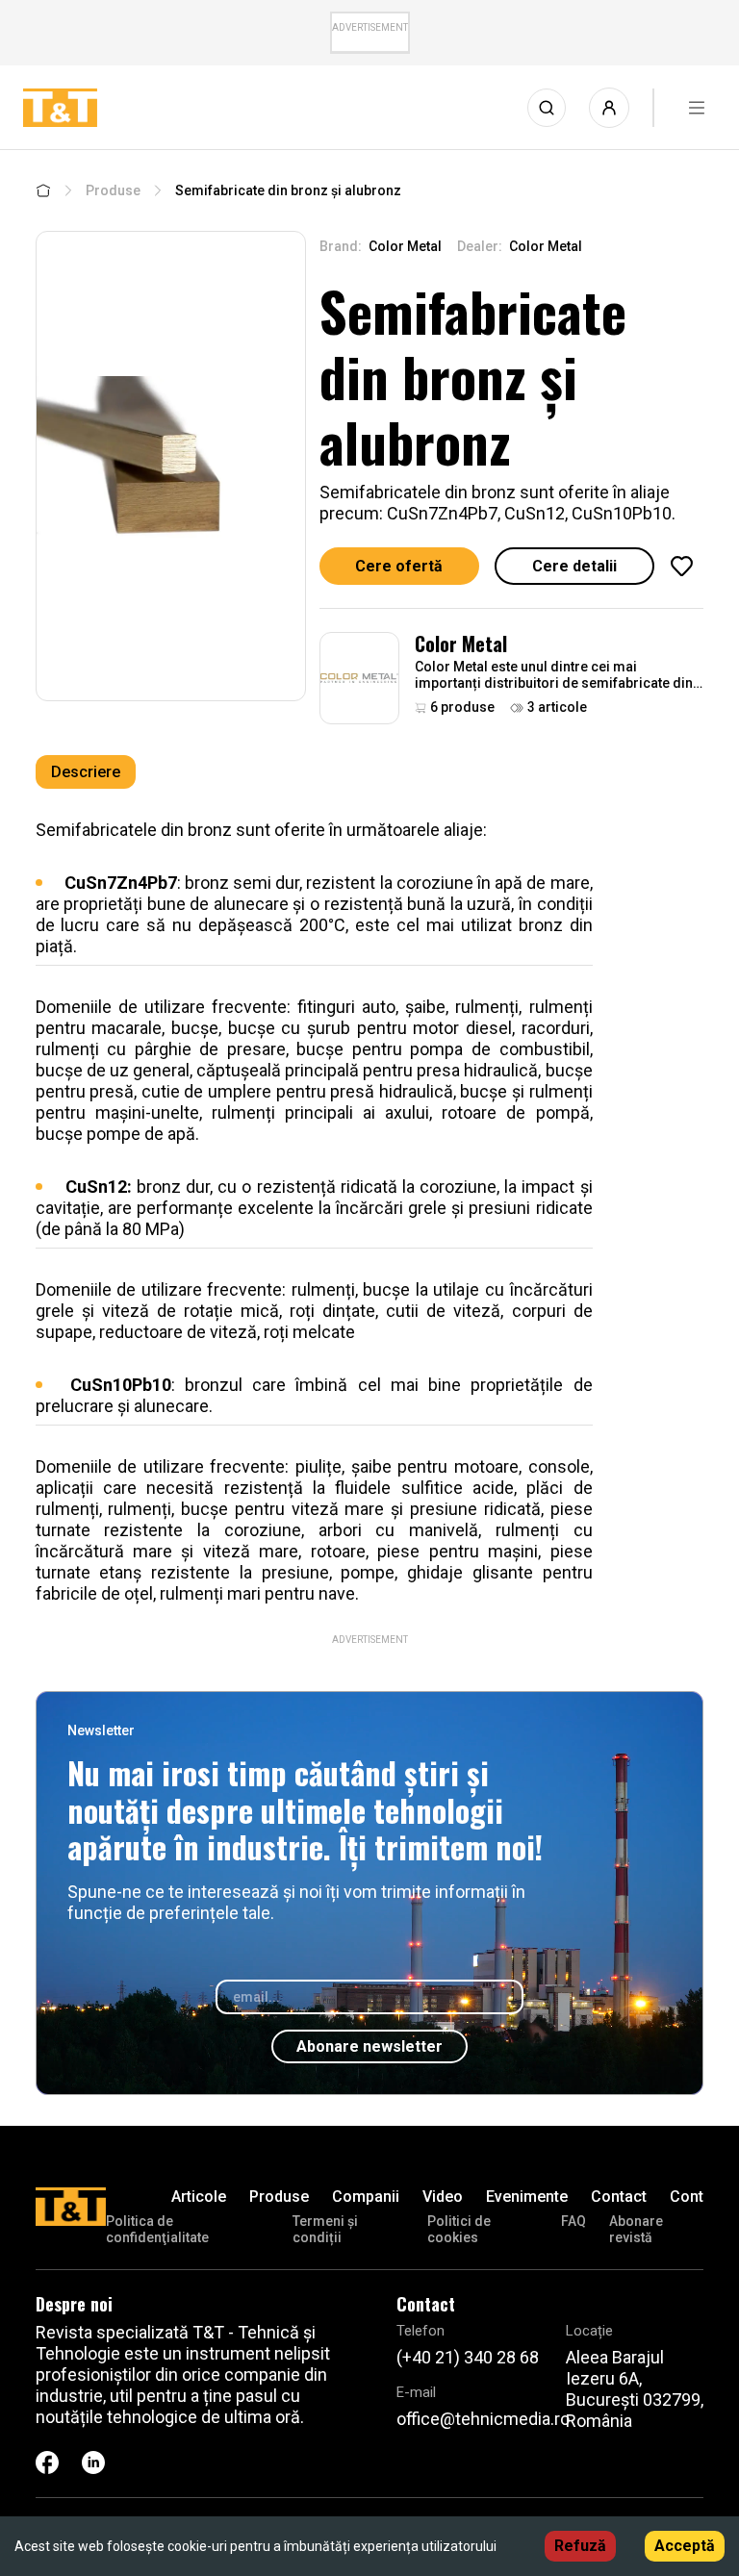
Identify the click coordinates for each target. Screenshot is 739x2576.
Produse (113, 190)
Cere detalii (574, 566)
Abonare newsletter (369, 2046)
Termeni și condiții (325, 2229)
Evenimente (527, 2197)
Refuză (580, 2546)
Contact (619, 2197)
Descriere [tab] (86, 772)
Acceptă (685, 2546)
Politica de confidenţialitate (157, 2229)
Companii (366, 2197)
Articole (199, 2197)
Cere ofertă (399, 566)
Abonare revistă (636, 2229)
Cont (687, 2197)
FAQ (573, 2221)
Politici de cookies (459, 2229)
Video (443, 2197)
